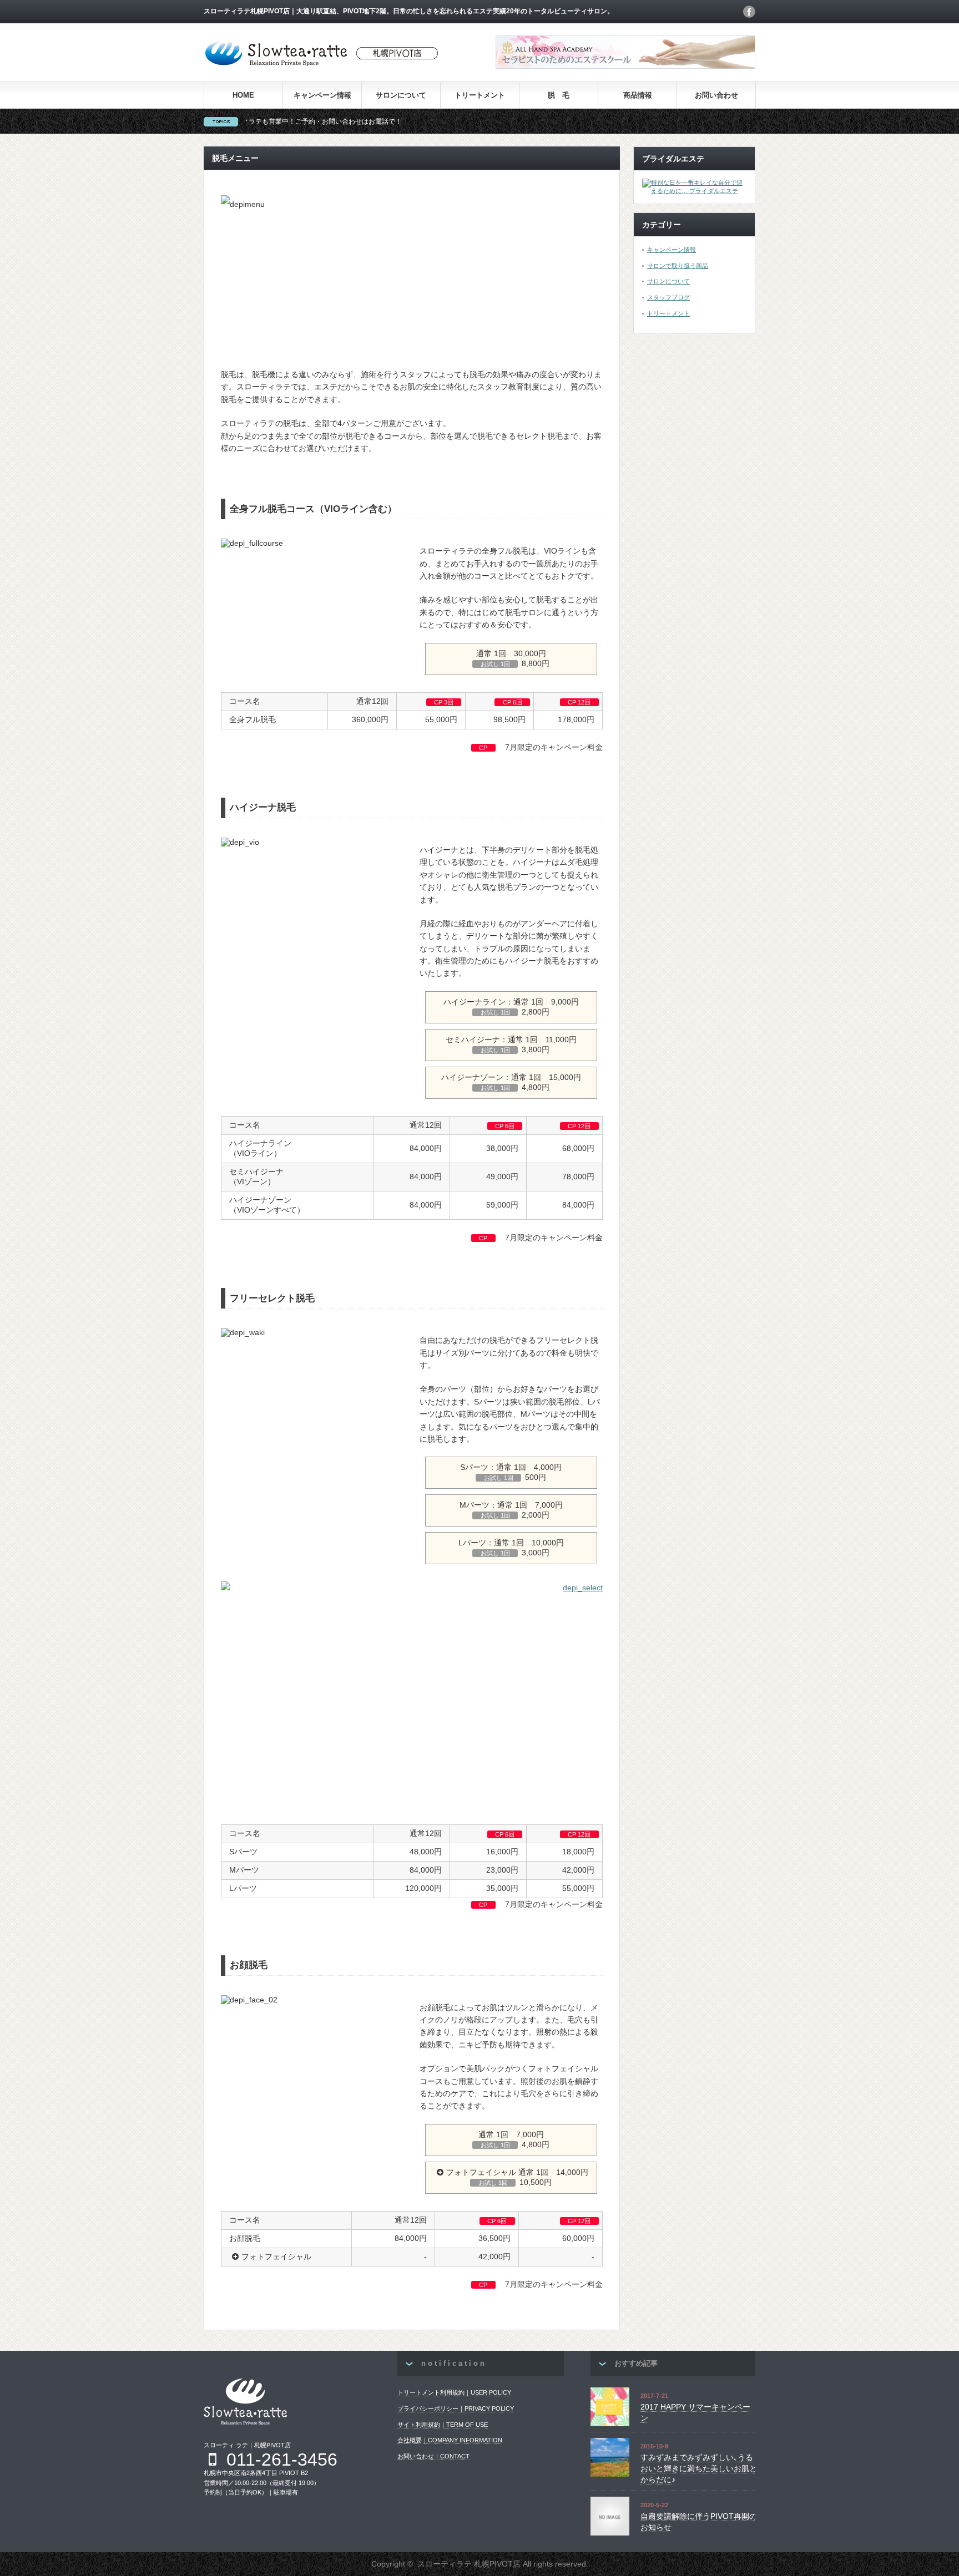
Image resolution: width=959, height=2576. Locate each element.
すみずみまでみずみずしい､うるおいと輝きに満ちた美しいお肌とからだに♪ (699, 2468)
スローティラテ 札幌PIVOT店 (469, 2564)
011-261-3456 (282, 2460)
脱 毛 (559, 95)
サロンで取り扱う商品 (678, 266)
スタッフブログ (668, 297)
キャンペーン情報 (322, 95)
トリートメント (480, 95)
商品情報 (638, 95)
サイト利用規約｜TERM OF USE (443, 2425)
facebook (749, 12)
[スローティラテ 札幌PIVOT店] (322, 66)
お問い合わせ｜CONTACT (433, 2456)
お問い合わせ (716, 95)
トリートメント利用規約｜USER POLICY (454, 2392)
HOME (243, 95)
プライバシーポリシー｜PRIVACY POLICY (456, 2408)
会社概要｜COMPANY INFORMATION (450, 2440)
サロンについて (401, 95)
